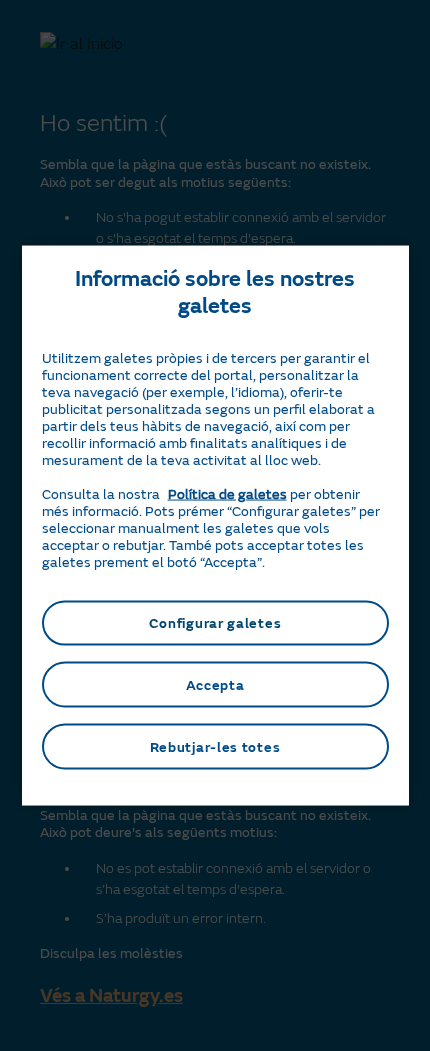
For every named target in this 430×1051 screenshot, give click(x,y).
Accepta (215, 684)
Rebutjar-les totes (215, 746)
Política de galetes (227, 493)
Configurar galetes (215, 622)
